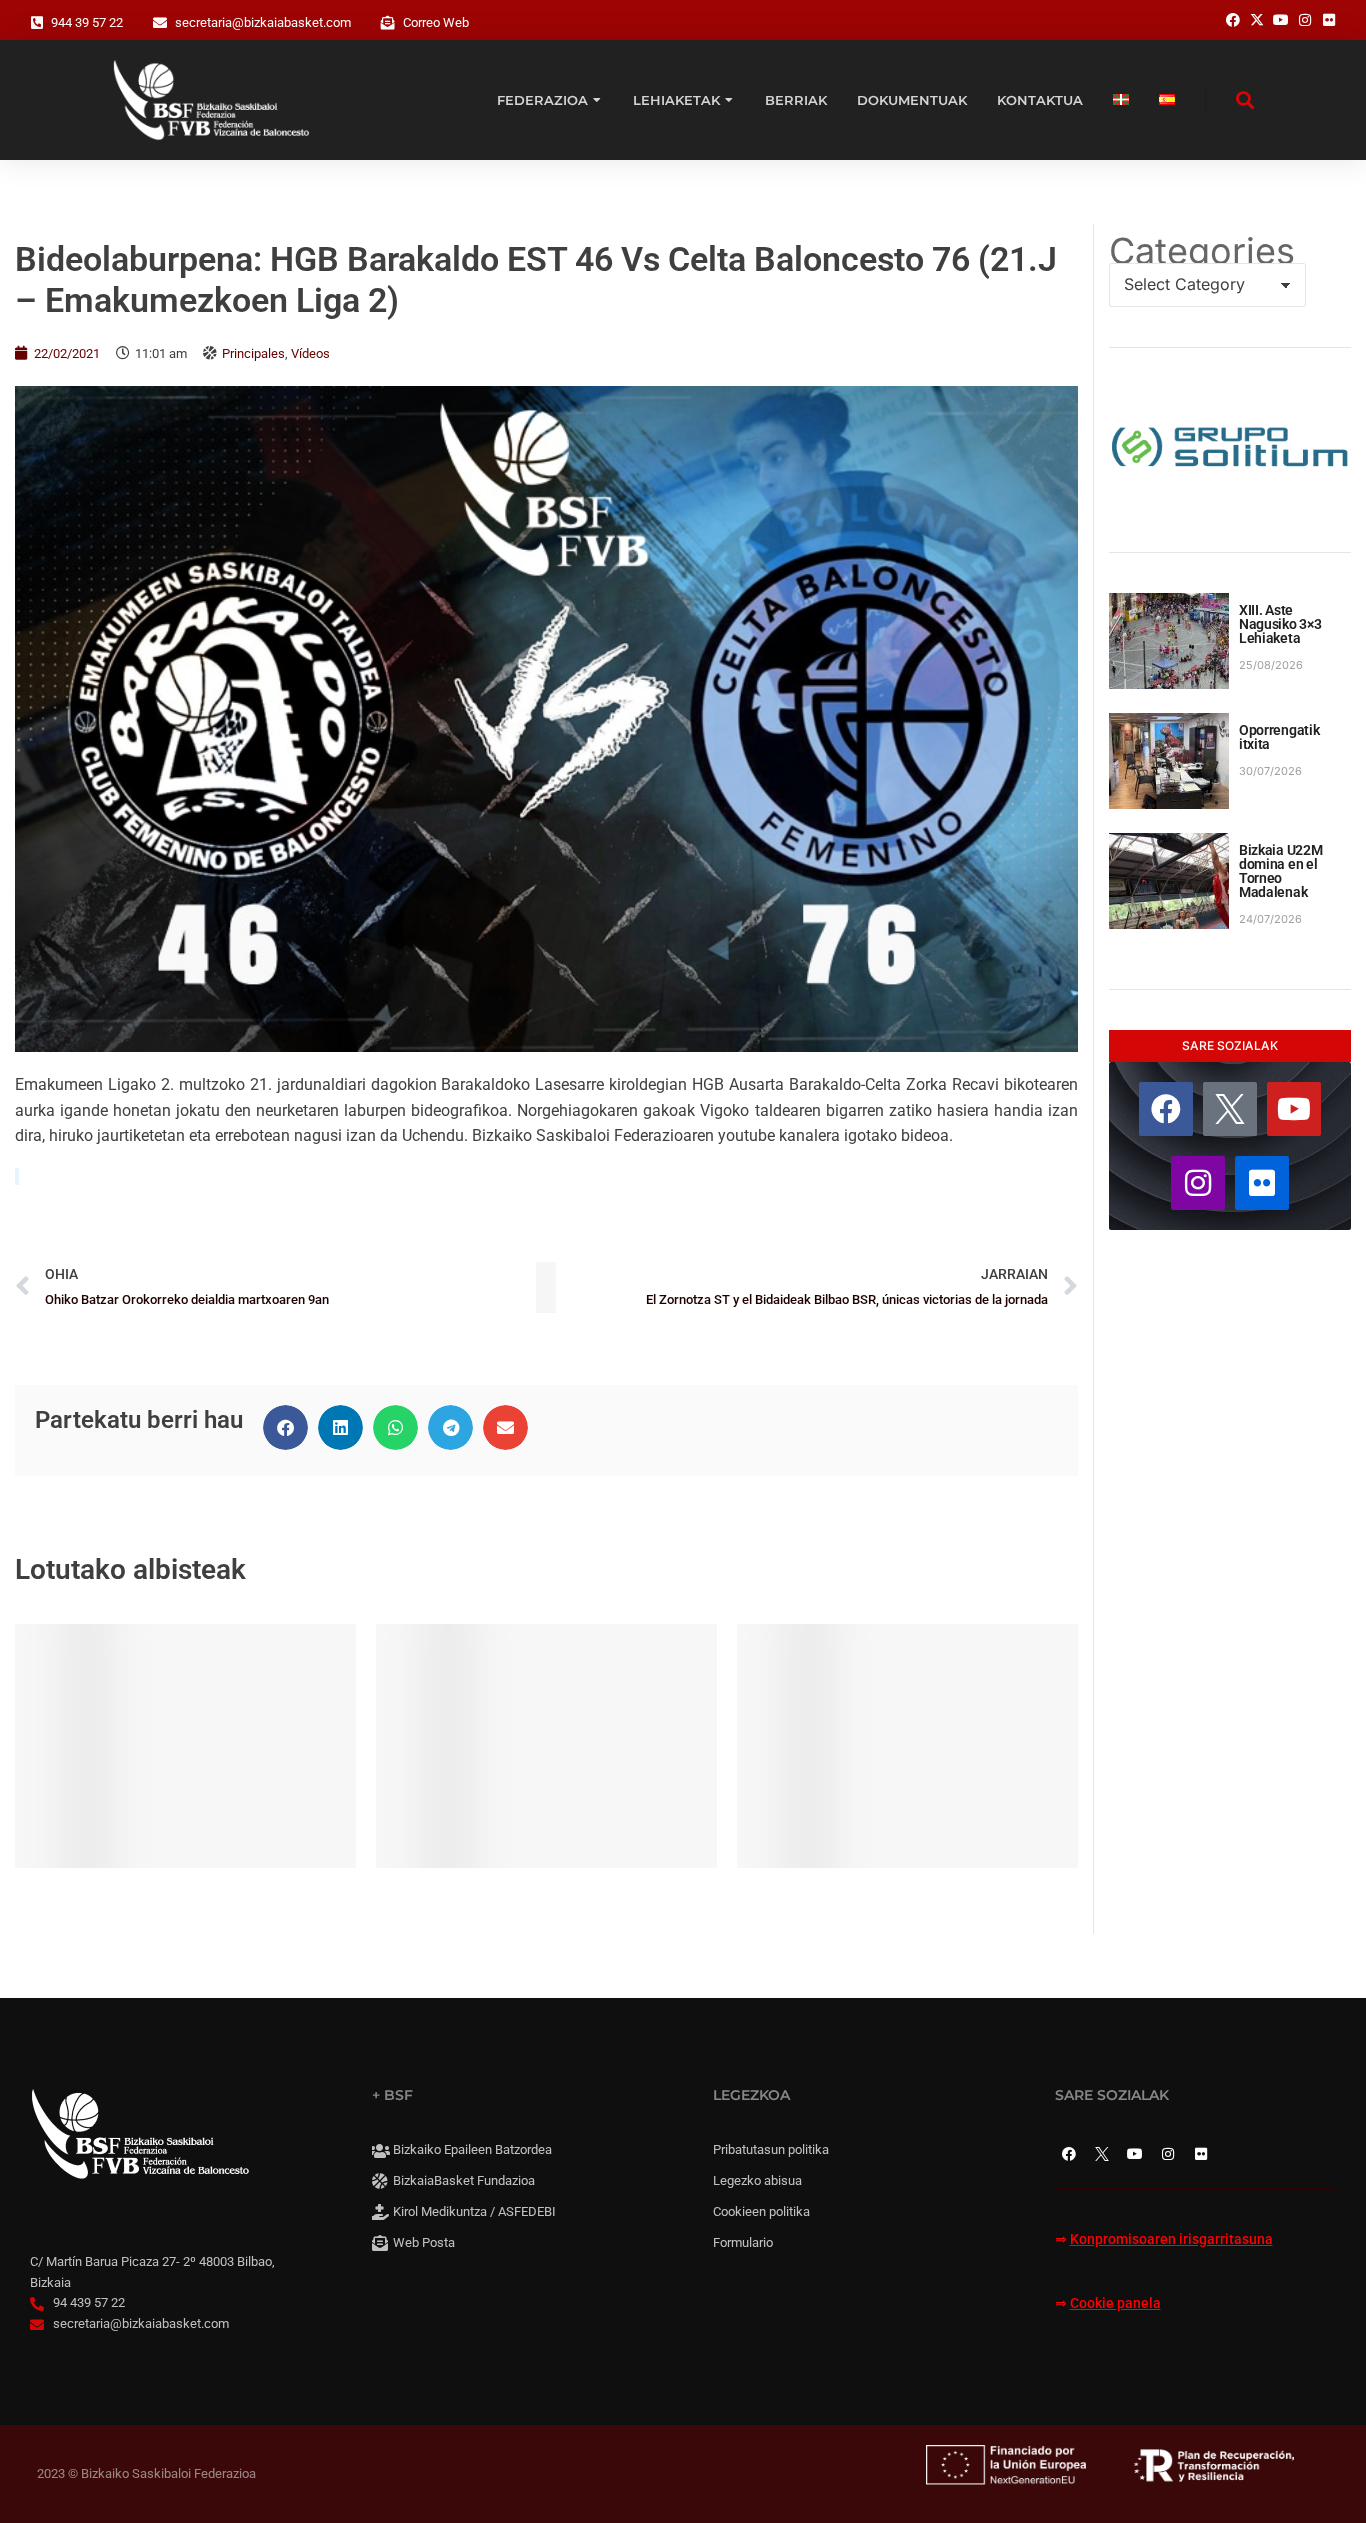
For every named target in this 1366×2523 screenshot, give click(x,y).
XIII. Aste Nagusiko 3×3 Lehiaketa (1280, 624)
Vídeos (310, 353)
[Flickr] (1262, 1183)
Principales (253, 353)
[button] (285, 1427)
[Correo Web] (388, 23)
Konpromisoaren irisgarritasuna (1171, 2239)
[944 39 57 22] (37, 23)
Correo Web (436, 22)
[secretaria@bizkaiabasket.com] (160, 23)
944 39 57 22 (87, 22)
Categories (1202, 251)
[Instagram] (1198, 1183)
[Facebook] (1166, 1109)
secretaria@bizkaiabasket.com (263, 22)
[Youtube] (1294, 1109)
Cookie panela (1115, 2303)
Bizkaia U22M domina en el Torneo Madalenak (1281, 871)
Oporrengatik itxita (1279, 737)
